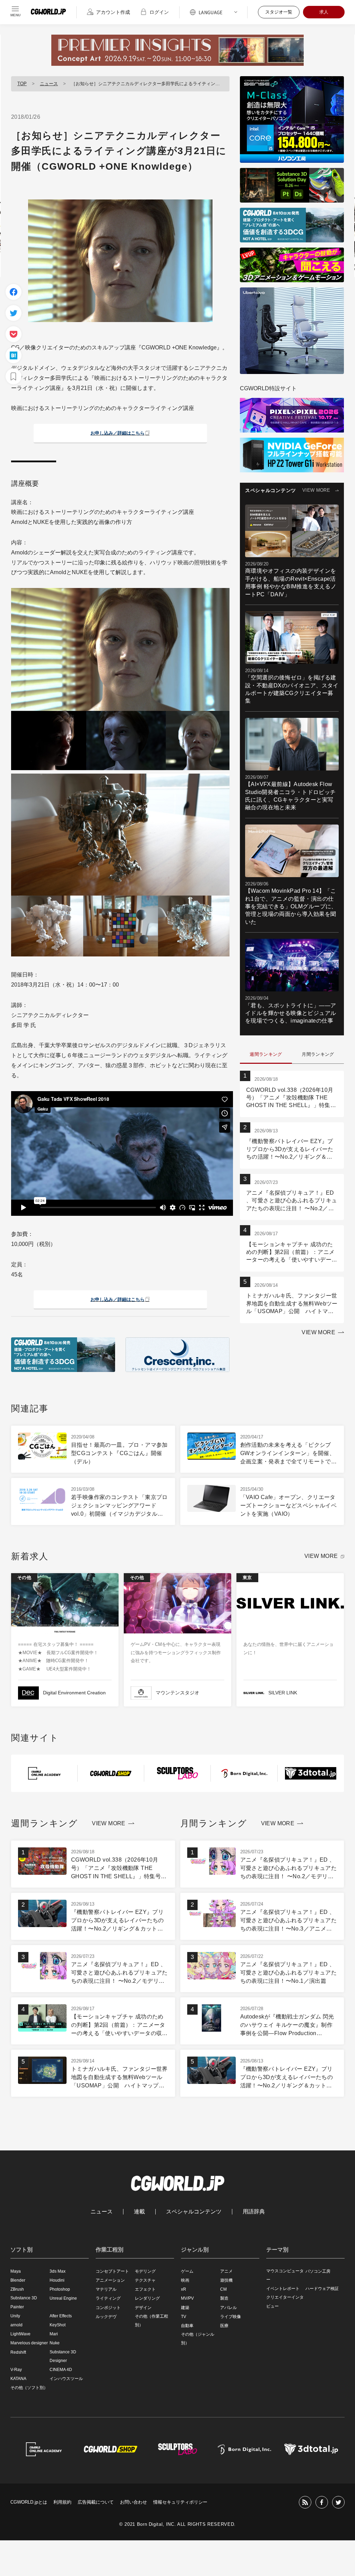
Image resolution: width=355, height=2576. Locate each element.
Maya (16, 2271)
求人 (324, 12)
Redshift (18, 2352)
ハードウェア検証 (322, 2289)
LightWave (20, 2334)
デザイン (143, 2308)
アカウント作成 (113, 12)
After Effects (61, 2316)
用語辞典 (254, 2212)
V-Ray (16, 2370)
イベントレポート (283, 2289)
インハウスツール (66, 2379)
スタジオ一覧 (279, 12)
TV (184, 2317)
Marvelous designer (29, 2343)
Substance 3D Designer (63, 2356)
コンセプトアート (112, 2271)
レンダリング (147, 2298)
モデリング (145, 2271)
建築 (185, 2308)
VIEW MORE (316, 490)
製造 (224, 2298)
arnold (16, 2325)
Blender (18, 2280)
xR (184, 2289)
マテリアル (106, 2289)
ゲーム (187, 2271)
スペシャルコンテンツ (194, 2212)
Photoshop (60, 2289)
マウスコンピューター (285, 2275)
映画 (185, 2280)
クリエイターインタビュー (285, 2302)
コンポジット (108, 2308)
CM (223, 2289)
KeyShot (58, 2325)
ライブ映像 (231, 2317)
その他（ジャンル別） (198, 2339)
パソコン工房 (318, 2271)
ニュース (49, 84)
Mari (54, 2334)
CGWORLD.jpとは (29, 2502)
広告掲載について (96, 2502)
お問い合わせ (133, 2502)
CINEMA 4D (61, 2370)
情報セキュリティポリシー (180, 2502)
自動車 (187, 2326)
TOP (22, 84)
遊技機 (226, 2280)
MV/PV (187, 2298)
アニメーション (110, 2280)
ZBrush (17, 2289)
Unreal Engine (63, 2298)
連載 (139, 2212)
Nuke (55, 2343)
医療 (224, 2326)
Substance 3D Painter (24, 2302)
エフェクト (145, 2289)
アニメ (226, 2271)
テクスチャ (145, 2280)
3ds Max (58, 2271)
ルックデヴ (106, 2317)
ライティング (108, 2298)
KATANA (18, 2379)
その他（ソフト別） (29, 2388)
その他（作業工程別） (151, 2321)
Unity (15, 2316)
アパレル (228, 2308)
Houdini (57, 2280)
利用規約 (62, 2502)
